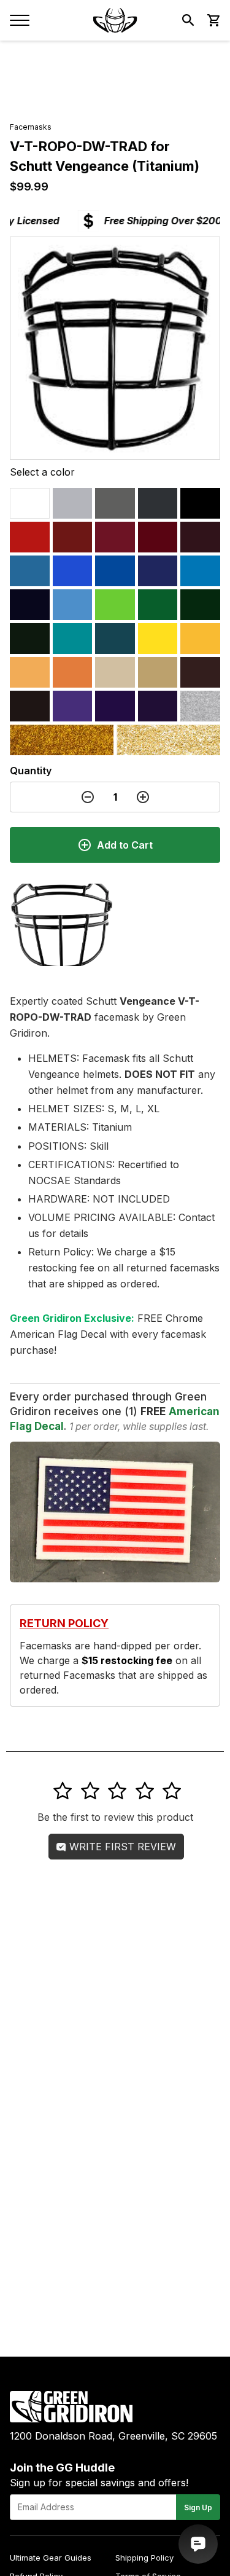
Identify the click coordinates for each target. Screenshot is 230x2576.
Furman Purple (73, 706)
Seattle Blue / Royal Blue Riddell (73, 571)
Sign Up (198, 2507)
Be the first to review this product (115, 1817)
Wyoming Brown (200, 672)
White (30, 503)
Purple (158, 706)
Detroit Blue (200, 571)
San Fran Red (158, 537)
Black (200, 503)
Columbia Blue (30, 571)
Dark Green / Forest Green (30, 638)
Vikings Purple (115, 706)
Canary (158, 638)
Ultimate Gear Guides (51, 2558)
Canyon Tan (115, 672)
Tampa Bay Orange (30, 672)
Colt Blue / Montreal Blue (158, 571)
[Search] (188, 20)
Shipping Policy (144, 2558)
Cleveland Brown (30, 706)
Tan (158, 672)
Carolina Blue (73, 605)
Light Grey (73, 503)
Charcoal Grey (158, 503)
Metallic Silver (200, 706)
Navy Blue (30, 605)
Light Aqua (73, 638)
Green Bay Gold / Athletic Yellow (200, 638)
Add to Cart (125, 845)
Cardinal (115, 537)
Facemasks (31, 127)
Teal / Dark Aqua (115, 638)
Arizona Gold (62, 740)
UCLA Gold (168, 740)
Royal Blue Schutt (115, 571)
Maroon (200, 537)
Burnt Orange (73, 672)
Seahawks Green (115, 605)
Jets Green (200, 605)
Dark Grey (115, 503)
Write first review (121, 1847)
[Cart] (213, 20)
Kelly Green (158, 605)
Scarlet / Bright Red (30, 537)
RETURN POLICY (64, 1623)
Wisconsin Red (73, 537)
